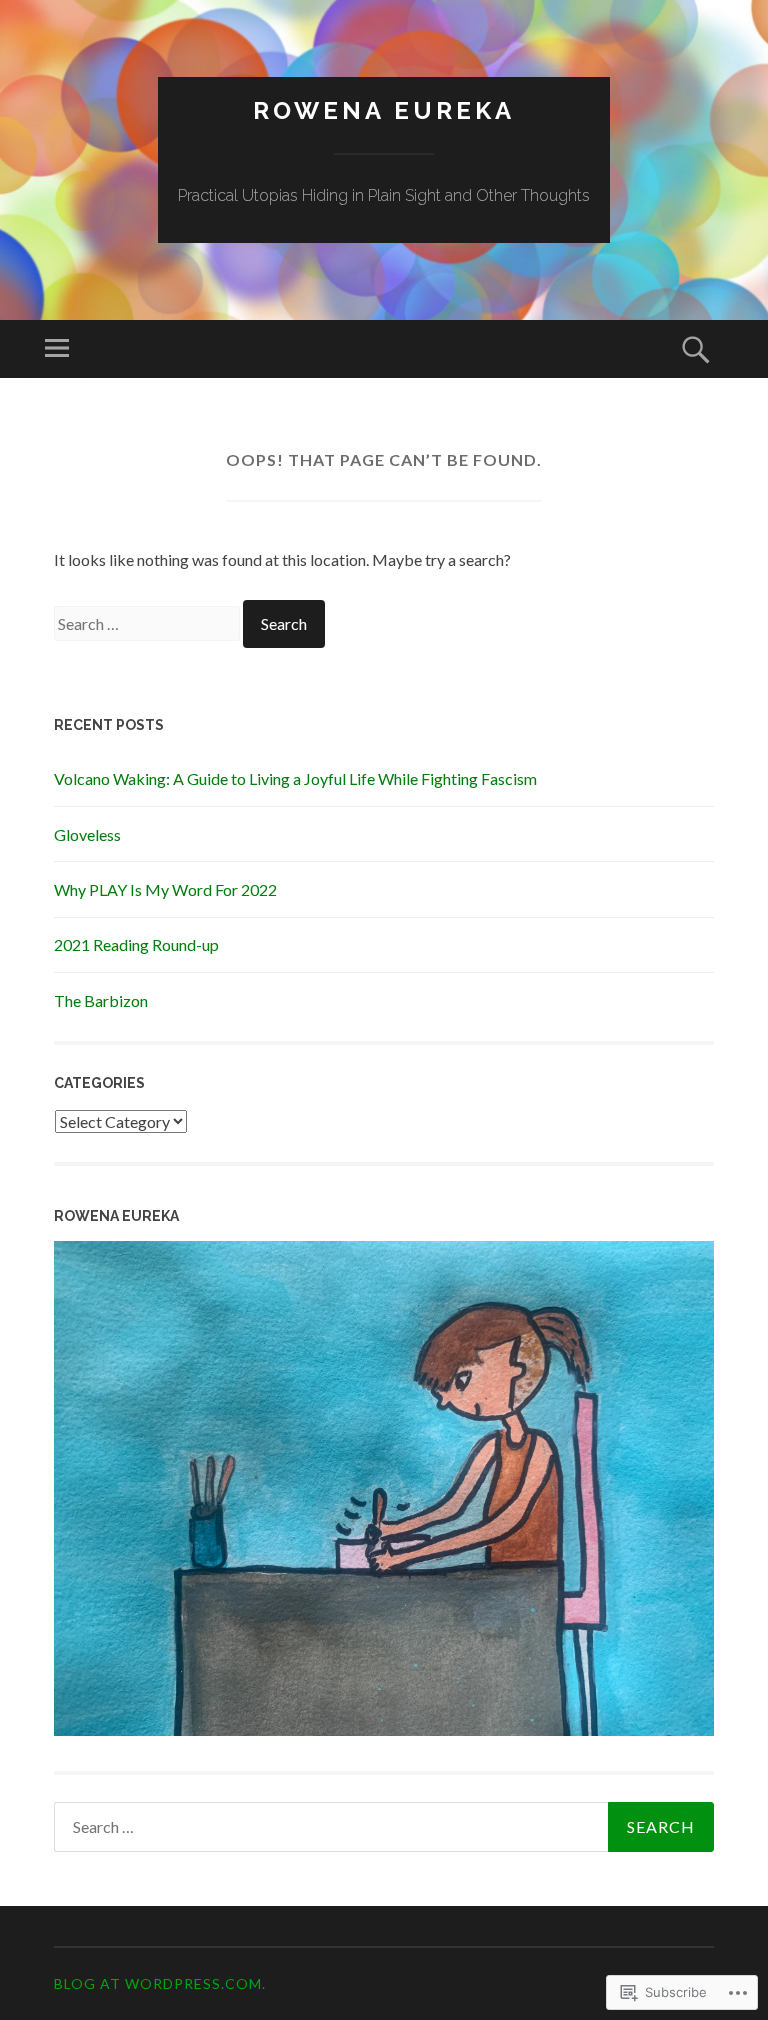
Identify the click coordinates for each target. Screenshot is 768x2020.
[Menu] (57, 349)
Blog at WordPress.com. (160, 1983)
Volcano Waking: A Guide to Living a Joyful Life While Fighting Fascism (295, 778)
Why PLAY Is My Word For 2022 (165, 889)
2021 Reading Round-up (136, 944)
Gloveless (87, 834)
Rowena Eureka (384, 110)
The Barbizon (101, 1000)
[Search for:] (148, 623)
